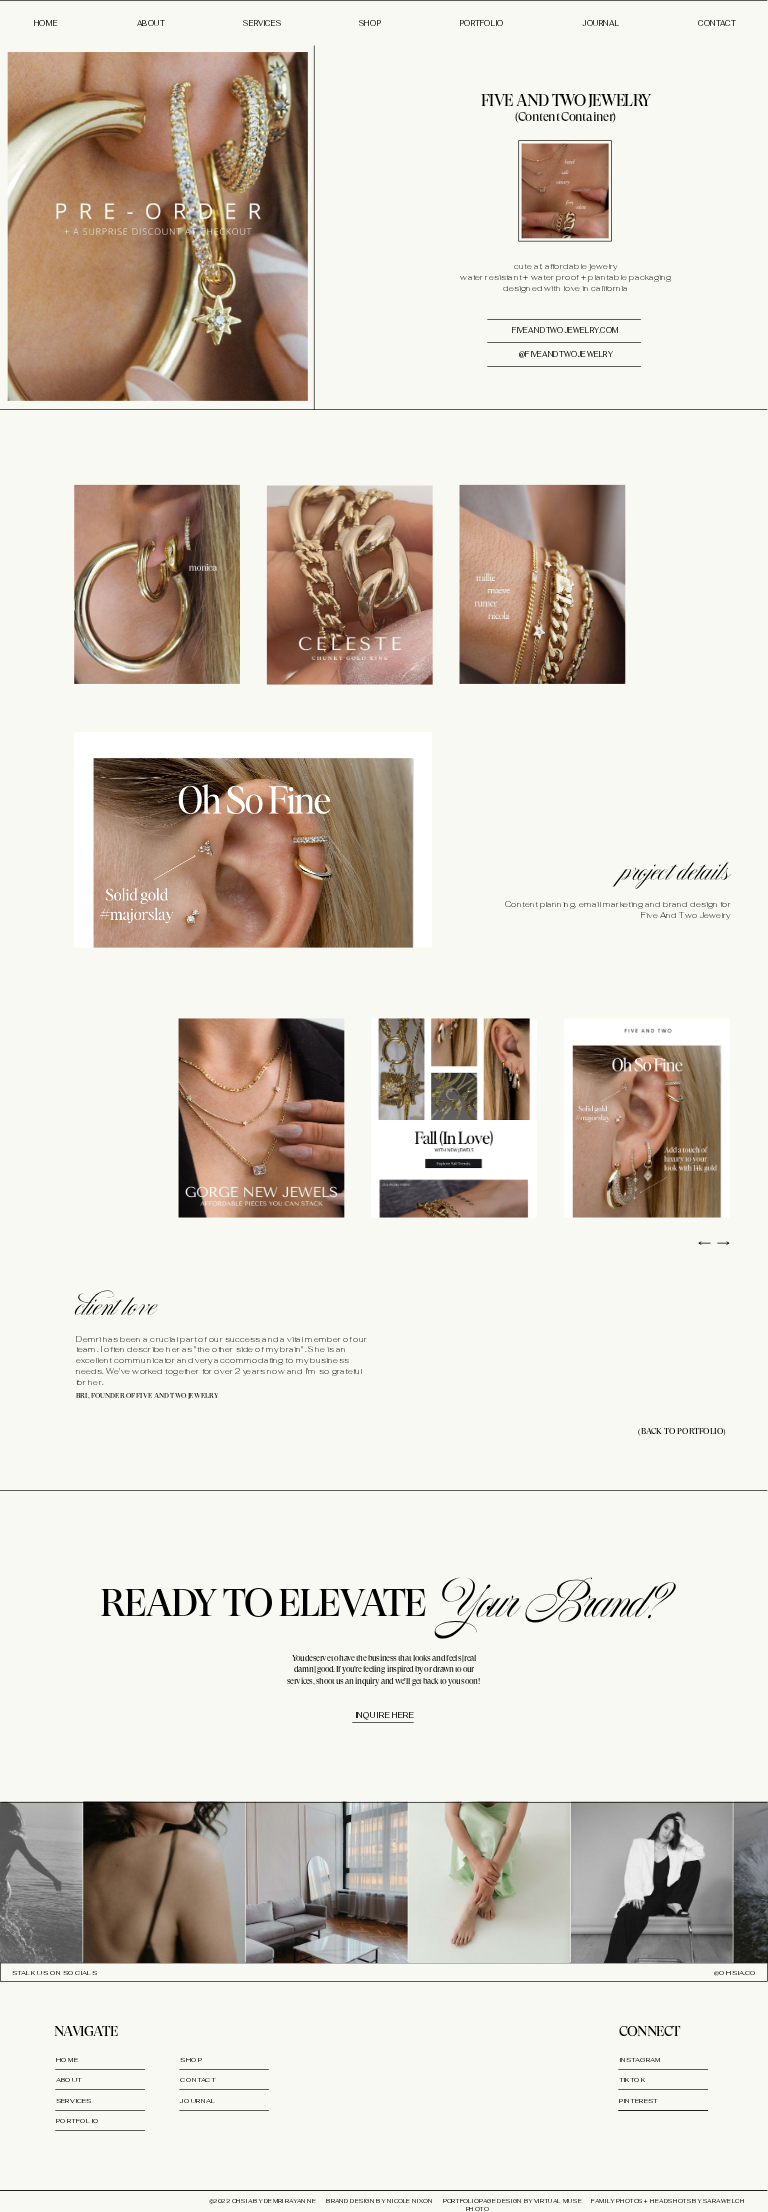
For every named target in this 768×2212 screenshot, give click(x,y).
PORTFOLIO (482, 23)
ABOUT (149, 23)
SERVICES (263, 23)
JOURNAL (600, 23)
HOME (46, 23)
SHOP (369, 23)
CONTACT (714, 23)
